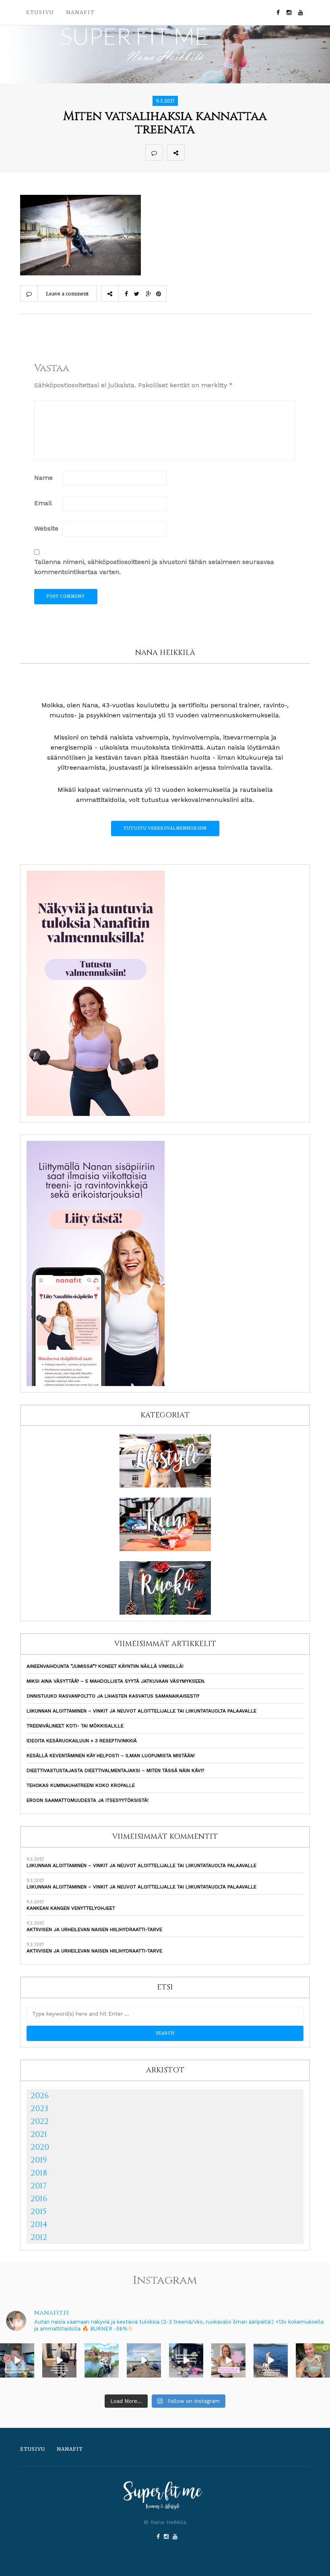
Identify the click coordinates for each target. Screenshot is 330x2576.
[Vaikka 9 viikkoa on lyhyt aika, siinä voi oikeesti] (313, 2360)
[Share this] (193, 153)
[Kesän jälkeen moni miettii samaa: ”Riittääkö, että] (271, 2360)
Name (43, 478)
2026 (40, 2096)
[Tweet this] (211, 153)
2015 (39, 2211)
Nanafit (80, 12)
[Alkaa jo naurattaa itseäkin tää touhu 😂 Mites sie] (144, 2360)
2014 (39, 2224)
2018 (39, 2173)
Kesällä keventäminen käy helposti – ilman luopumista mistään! (111, 1756)
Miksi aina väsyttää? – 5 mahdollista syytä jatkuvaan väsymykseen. (116, 1681)
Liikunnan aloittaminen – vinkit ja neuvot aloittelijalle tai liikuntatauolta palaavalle (141, 1711)
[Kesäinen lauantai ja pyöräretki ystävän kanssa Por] (102, 2360)
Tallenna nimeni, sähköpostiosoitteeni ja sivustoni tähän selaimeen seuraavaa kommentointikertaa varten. (154, 567)
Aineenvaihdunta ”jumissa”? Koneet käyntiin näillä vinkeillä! (105, 1666)
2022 (40, 2121)
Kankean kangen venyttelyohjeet (71, 1908)
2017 (39, 2186)
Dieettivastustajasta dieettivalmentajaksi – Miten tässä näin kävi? (115, 1770)
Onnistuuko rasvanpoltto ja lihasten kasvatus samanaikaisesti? (113, 1696)
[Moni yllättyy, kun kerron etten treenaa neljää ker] (59, 2360)
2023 (39, 2108)
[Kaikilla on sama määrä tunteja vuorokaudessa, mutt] (186, 2360)
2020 (40, 2147)
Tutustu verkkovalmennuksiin (165, 828)
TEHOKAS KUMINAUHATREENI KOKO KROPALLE (81, 1785)
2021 (39, 2134)
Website (46, 528)
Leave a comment (67, 294)
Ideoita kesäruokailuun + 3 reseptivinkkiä (82, 1741)
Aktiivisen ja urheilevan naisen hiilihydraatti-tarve (94, 1929)
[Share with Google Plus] (229, 153)
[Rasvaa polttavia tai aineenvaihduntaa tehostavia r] (17, 2360)
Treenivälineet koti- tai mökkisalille (75, 1726)
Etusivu (40, 12)
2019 (39, 2160)
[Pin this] (246, 153)
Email (43, 503)
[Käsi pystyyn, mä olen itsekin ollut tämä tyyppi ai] (228, 2360)
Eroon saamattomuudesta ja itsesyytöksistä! (88, 1800)
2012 (39, 2237)
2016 (39, 2199)
